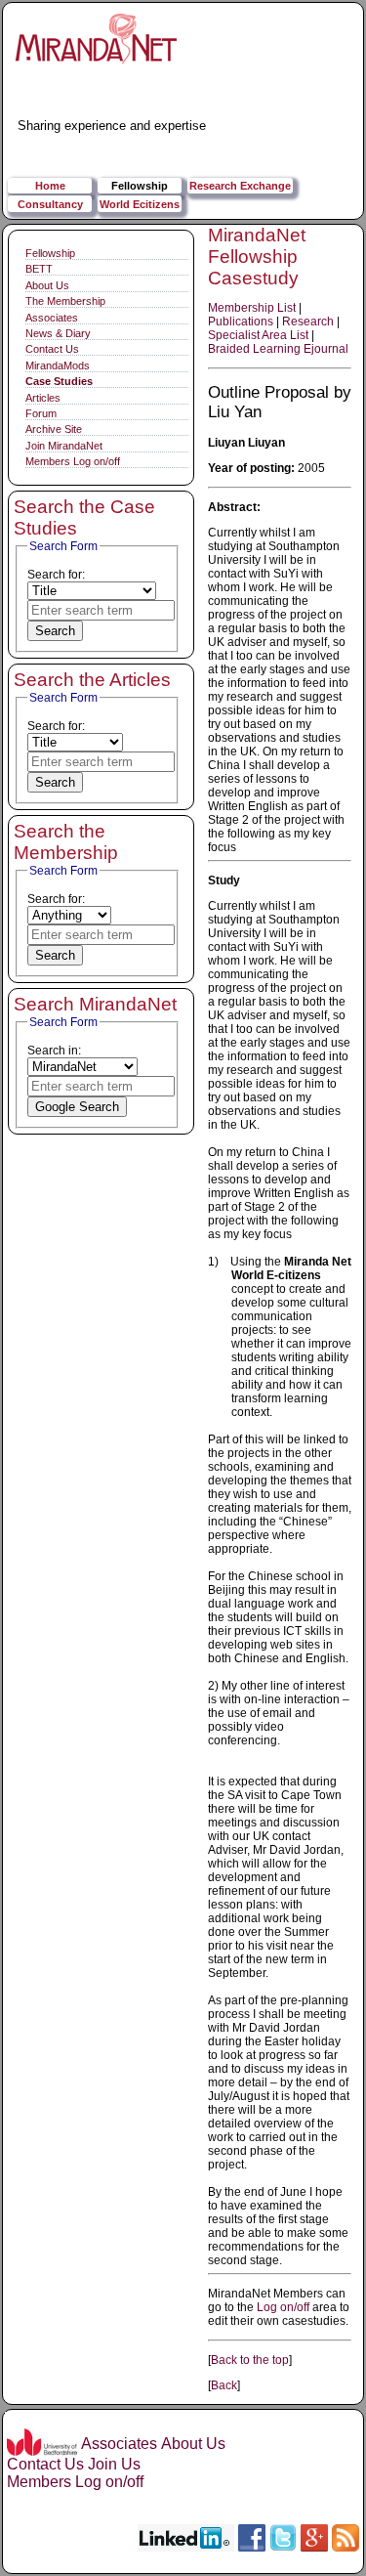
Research (308, 322)
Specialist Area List (258, 335)
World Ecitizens (140, 204)
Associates (52, 318)
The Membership (65, 301)
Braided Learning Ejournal (278, 349)
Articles (43, 398)
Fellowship (140, 186)
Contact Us (52, 349)
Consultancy (50, 204)
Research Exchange (240, 186)
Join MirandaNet (64, 446)
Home (50, 186)
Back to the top (250, 2360)
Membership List (252, 308)
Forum (41, 413)
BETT (39, 269)
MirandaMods (58, 365)
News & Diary (58, 333)
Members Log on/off (73, 461)
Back (224, 2385)
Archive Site (54, 429)
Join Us (114, 2464)
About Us (47, 285)
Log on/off (283, 2307)
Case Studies (59, 381)
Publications (241, 322)
